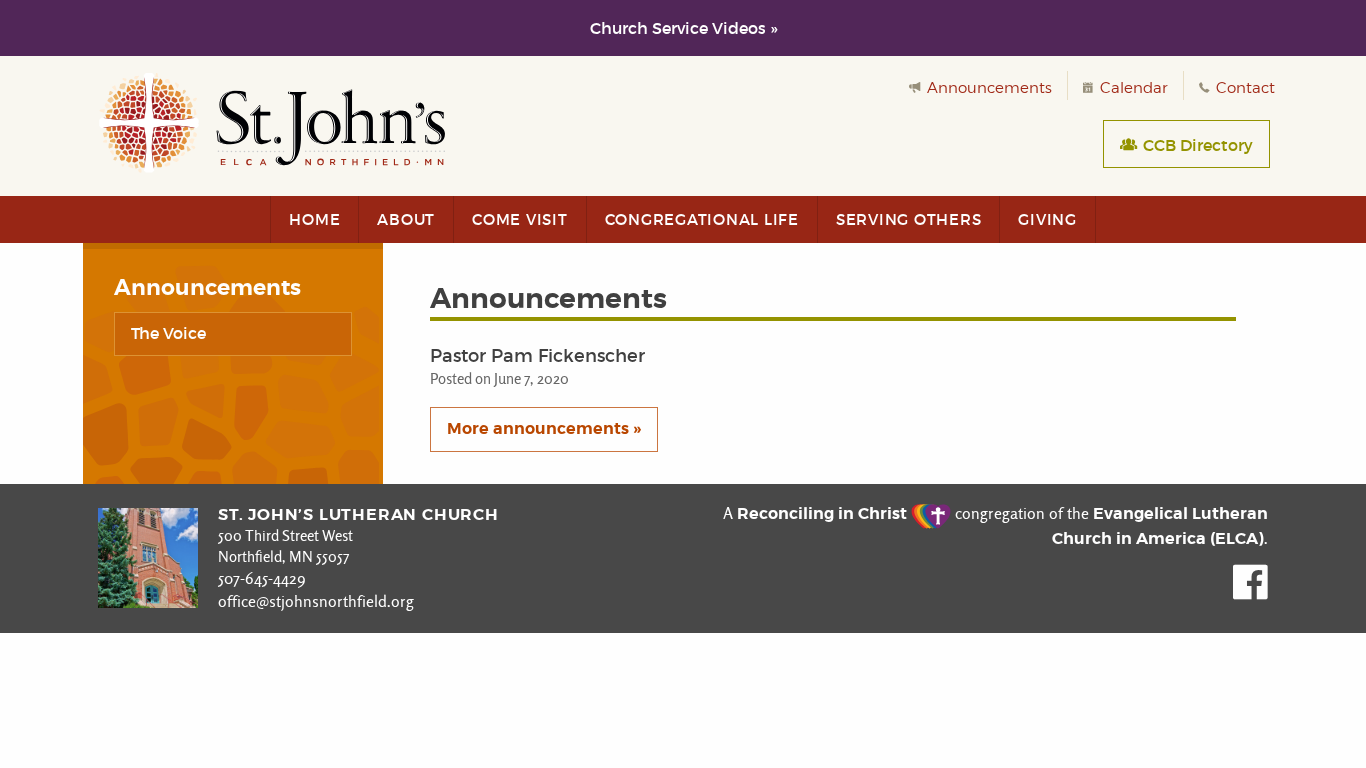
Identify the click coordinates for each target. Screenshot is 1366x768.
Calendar (1132, 88)
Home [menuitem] (314, 219)
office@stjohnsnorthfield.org (316, 601)
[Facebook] (1250, 594)
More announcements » (544, 428)
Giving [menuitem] (1047, 219)
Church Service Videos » (683, 28)
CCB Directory (1196, 145)
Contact (1243, 88)
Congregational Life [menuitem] (702, 219)
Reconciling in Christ (824, 513)
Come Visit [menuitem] (520, 219)
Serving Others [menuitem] (909, 219)
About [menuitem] (406, 219)
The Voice (168, 333)
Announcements (987, 88)
